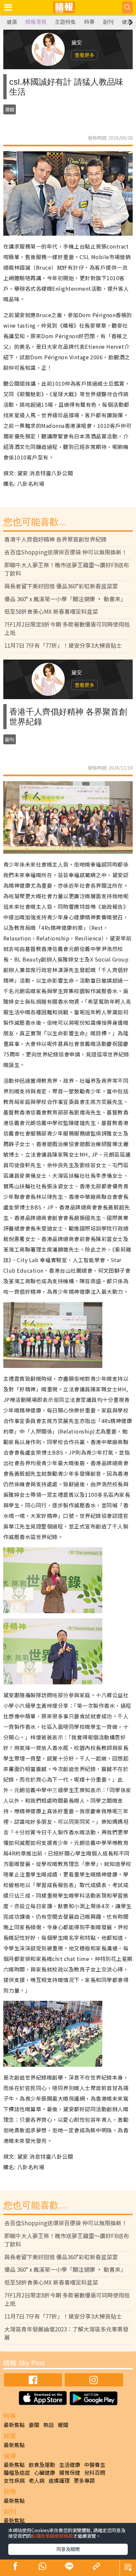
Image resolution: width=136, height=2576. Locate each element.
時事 (89, 22)
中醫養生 (95, 2465)
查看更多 (85, 55)
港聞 (10, 109)
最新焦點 (14, 2425)
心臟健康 (45, 2472)
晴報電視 (36, 22)
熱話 (49, 2425)
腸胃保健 (70, 2472)
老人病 (37, 2480)
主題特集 (65, 22)
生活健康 (70, 2465)
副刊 (108, 22)
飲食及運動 (42, 2465)
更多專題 (84, 2480)
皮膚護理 (59, 2480)
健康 (12, 22)
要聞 (34, 2425)
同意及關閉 (68, 2549)
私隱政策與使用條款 (52, 2536)
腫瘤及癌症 (17, 2472)
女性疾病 (14, 2480)
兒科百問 (95, 2472)
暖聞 (63, 2425)
